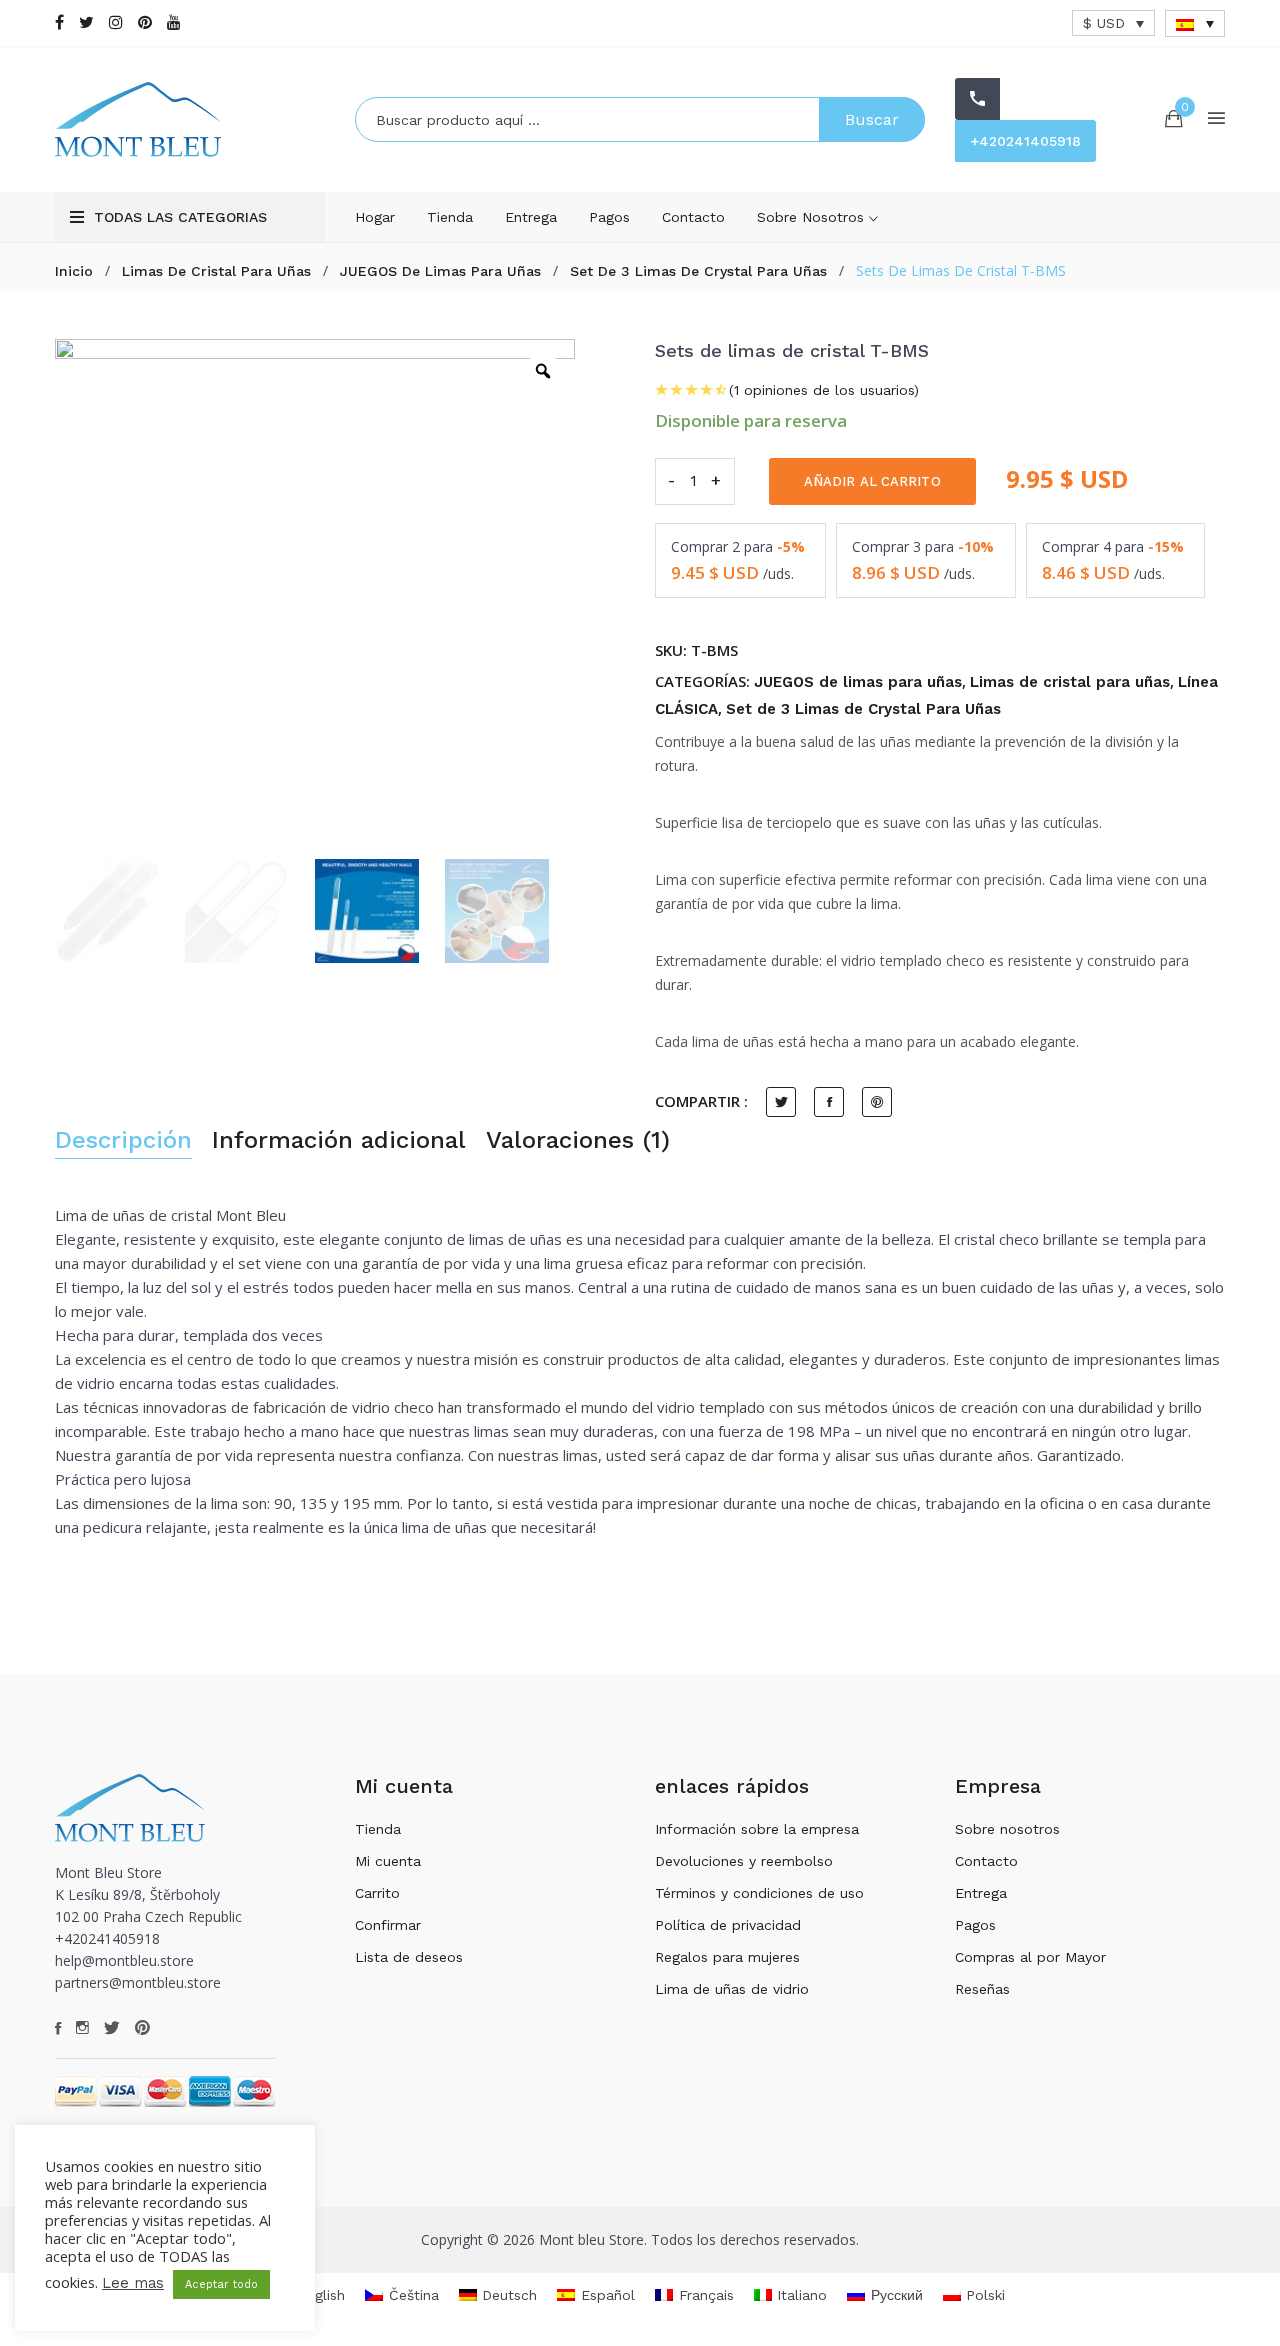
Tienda (450, 217)
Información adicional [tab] (339, 1140)
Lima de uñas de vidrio (732, 1989)
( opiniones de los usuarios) (824, 390)
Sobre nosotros (813, 217)
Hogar (375, 217)
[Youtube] (174, 22)
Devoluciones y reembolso (744, 1861)
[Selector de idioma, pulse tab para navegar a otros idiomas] (1195, 23)
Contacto (693, 217)
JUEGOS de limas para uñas (440, 271)
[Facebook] (59, 22)
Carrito (377, 1893)
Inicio (74, 271)
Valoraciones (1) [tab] (578, 1140)
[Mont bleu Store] (190, 119)
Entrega (531, 217)
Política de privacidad (728, 1925)
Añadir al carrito (872, 481)
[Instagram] (116, 22)
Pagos (609, 217)
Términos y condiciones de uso (759, 1893)
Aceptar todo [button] (221, 2284)
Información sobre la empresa (757, 1829)
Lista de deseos (409, 1957)
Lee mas (133, 2283)
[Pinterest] (145, 22)
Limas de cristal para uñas (216, 271)
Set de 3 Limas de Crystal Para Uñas (698, 271)
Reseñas (982, 1989)
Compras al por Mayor (1030, 1957)
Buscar (872, 119)
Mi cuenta (388, 1861)
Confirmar (388, 1925)
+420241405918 (1025, 141)
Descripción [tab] (123, 1140)
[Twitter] (86, 22)
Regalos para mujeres (727, 1957)
